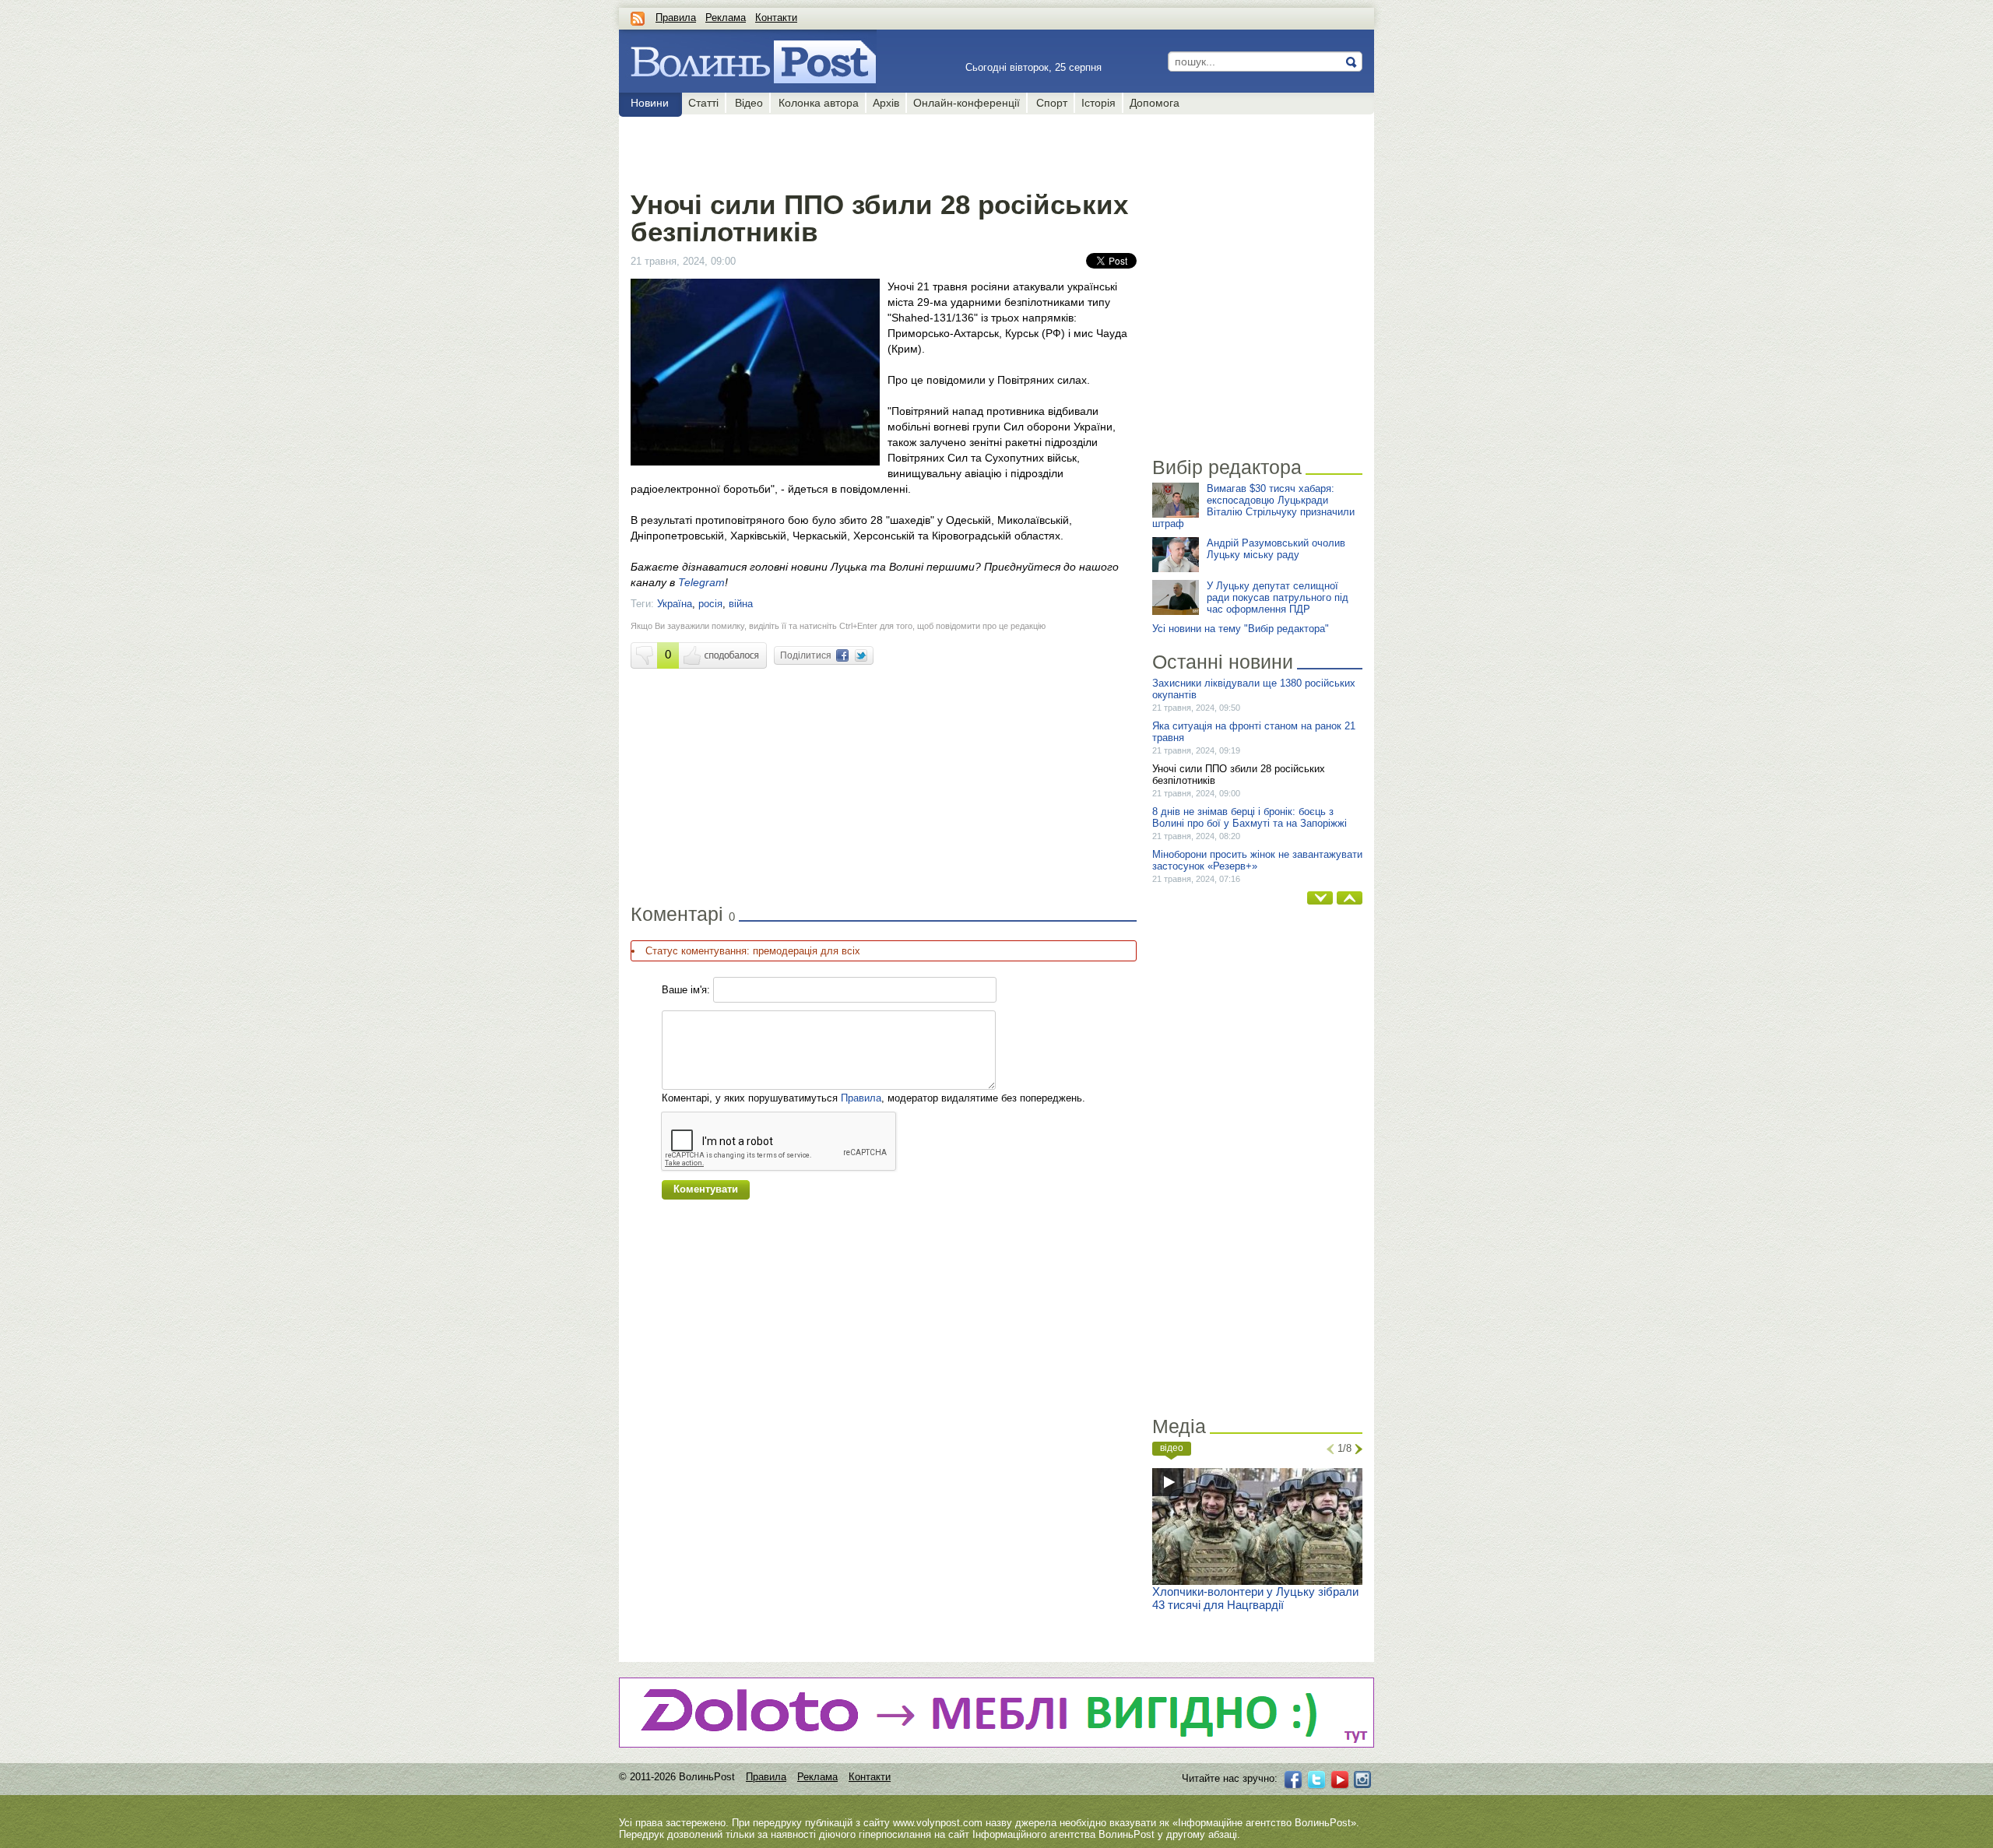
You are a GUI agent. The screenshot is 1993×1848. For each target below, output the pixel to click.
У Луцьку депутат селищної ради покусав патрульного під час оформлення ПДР (1278, 597)
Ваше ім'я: (686, 990)
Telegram (701, 582)
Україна (675, 604)
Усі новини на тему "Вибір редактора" (1241, 629)
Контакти (776, 18)
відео (1172, 1448)
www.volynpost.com (938, 1823)
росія (710, 604)
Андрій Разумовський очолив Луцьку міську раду (1276, 549)
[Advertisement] (883, 149)
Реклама (726, 18)
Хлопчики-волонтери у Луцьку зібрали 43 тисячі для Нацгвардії (1255, 1598)
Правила (676, 18)
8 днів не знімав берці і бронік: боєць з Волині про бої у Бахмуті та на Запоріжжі (1250, 817)
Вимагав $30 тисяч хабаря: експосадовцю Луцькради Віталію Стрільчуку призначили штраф (1253, 506)
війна (741, 604)
